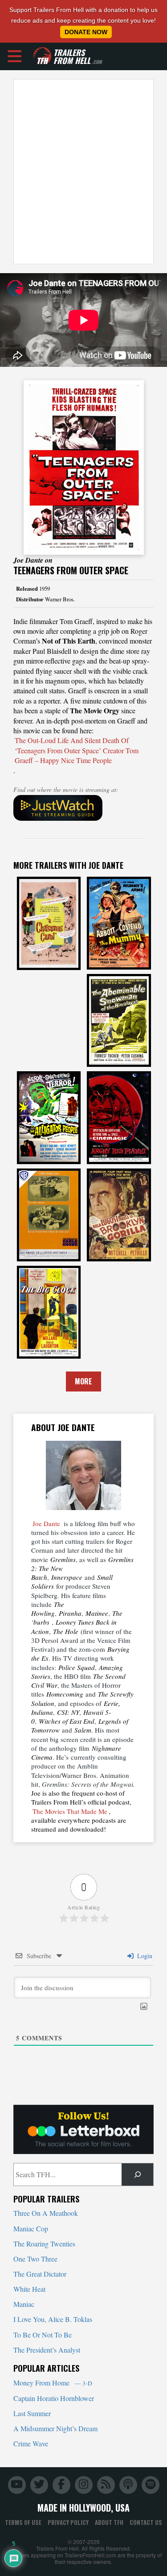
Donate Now (86, 32)
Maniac (24, 2304)
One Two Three (35, 2259)
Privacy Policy (68, 2522)
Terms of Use (23, 2522)
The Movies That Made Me (70, 1811)
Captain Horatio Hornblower (54, 2398)
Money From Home (53, 2383)
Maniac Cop (31, 2228)
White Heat (29, 2289)
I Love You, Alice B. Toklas (53, 2319)
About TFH (109, 2522)
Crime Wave (31, 2443)
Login (144, 1956)
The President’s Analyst (47, 2350)
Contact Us (146, 2522)
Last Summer (32, 2413)
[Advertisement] (83, 172)
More (83, 1381)
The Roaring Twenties (44, 2244)
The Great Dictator (40, 2274)
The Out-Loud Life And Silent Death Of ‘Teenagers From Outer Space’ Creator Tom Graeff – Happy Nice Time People (77, 750)
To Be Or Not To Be (43, 2335)
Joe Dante (46, 1523)
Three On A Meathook (46, 2213)
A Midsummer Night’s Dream (55, 2428)
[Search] (137, 2174)
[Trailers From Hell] (42, 56)
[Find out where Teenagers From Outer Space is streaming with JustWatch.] (83, 808)
